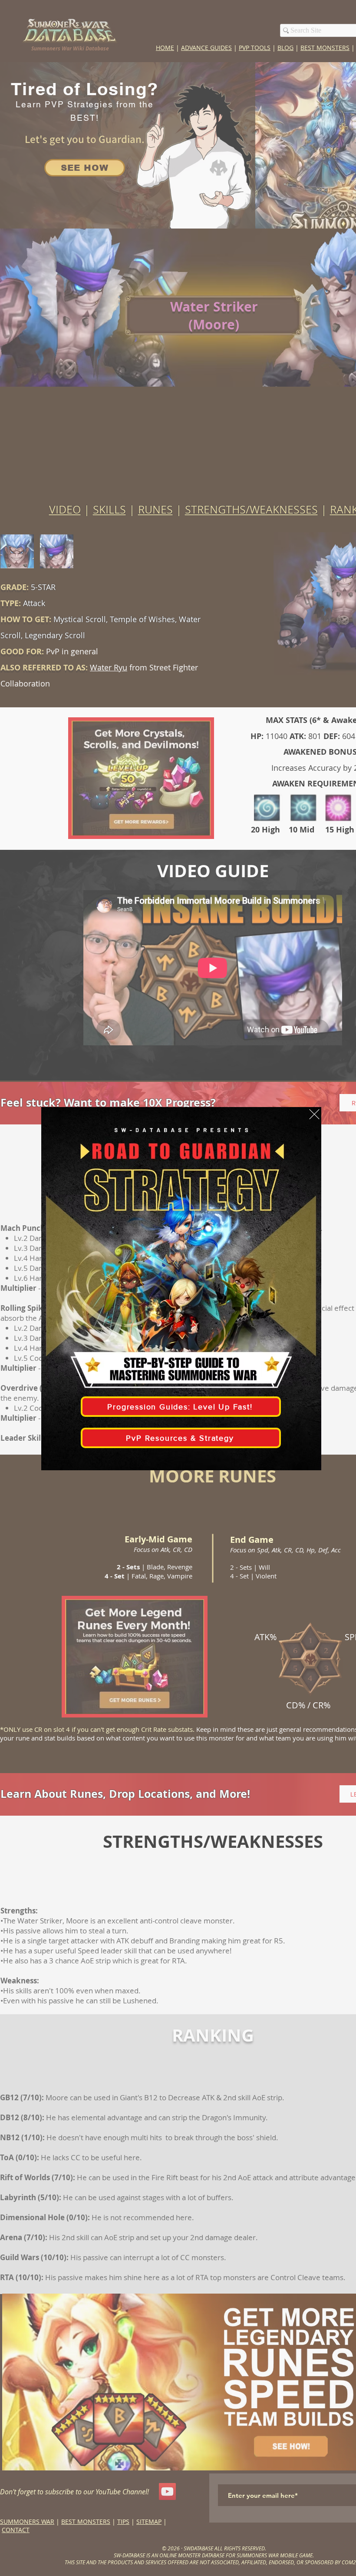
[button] (314, 1114)
